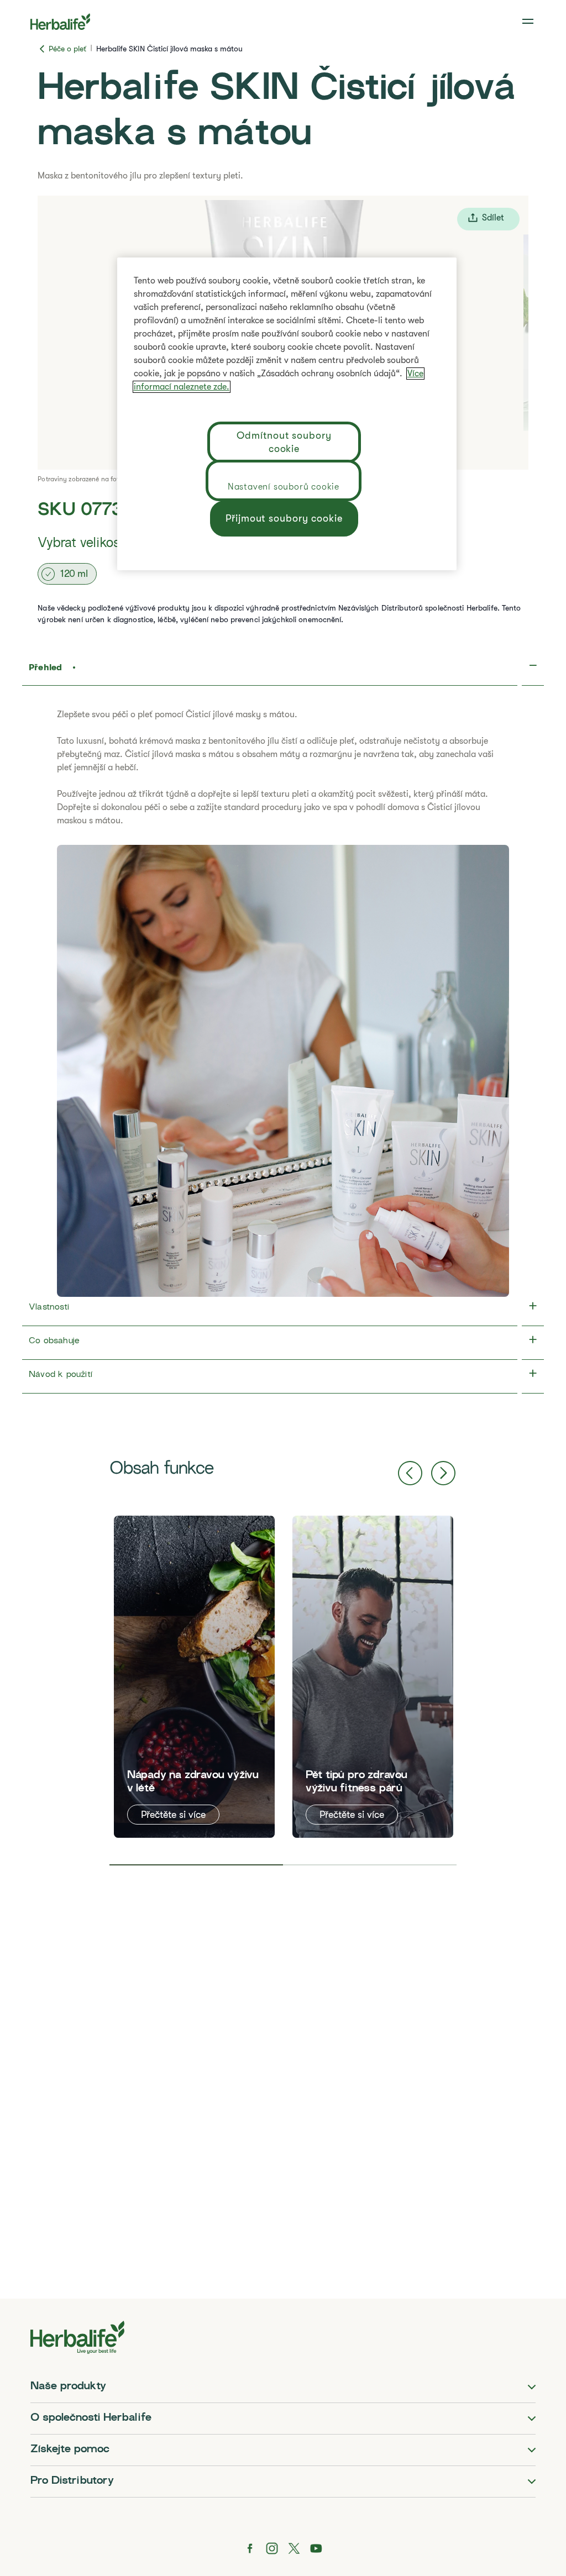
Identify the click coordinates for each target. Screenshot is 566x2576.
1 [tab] (196, 1865)
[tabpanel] (194, 1677)
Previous (410, 1473)
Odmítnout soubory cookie (284, 442)
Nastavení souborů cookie (284, 487)
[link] (529, 22)
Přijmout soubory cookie (284, 518)
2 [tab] (370, 1865)
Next (443, 1473)
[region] (287, 414)
